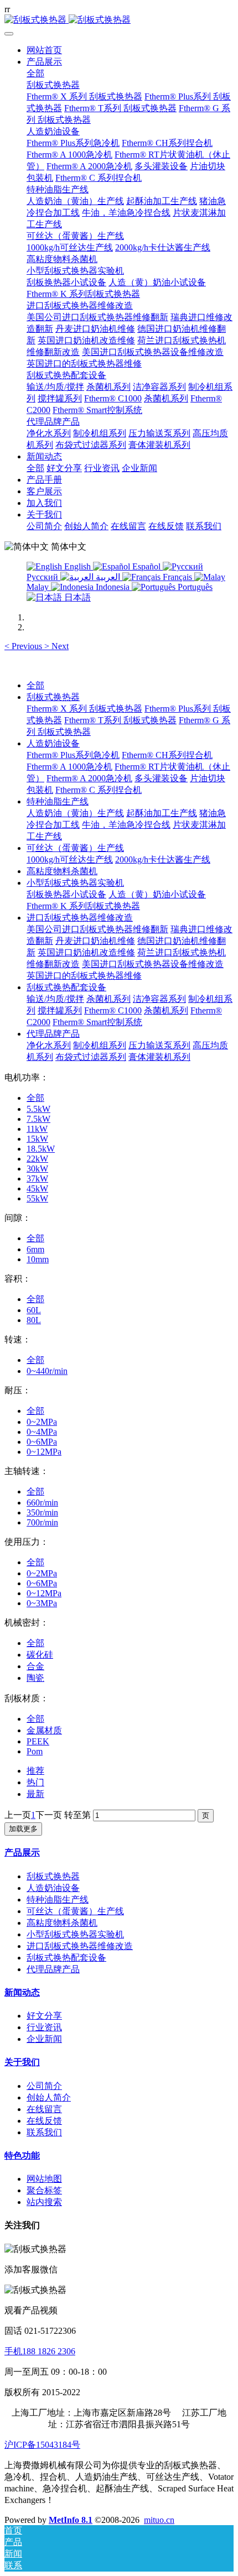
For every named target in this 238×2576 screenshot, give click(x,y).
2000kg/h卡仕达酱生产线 (163, 859)
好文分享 (44, 2016)
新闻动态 (22, 1992)
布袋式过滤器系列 (91, 1057)
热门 (35, 1782)
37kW (37, 1179)
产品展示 (22, 1853)
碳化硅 (40, 1655)
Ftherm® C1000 (113, 1010)
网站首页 (44, 50)
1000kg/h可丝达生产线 (70, 859)
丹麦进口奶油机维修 (95, 941)
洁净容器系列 (159, 999)
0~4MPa (42, 1432)
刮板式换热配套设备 (66, 987)
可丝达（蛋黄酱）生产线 (75, 848)
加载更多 (23, 1829)
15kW (37, 1139)
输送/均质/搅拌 (55, 999)
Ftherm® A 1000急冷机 (69, 767)
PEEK (38, 1741)
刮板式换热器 (53, 697)
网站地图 (44, 2179)
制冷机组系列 (100, 1045)
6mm (35, 1249)
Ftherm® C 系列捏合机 (99, 790)
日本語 (76, 597)
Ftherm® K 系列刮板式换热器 (83, 906)
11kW (37, 1129)
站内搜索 (44, 2202)
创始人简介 (49, 2097)
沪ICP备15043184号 (42, 2445)
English (77, 566)
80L (34, 1320)
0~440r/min (47, 1371)
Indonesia (113, 587)
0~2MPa (42, 1422)
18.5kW (41, 1149)
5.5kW (38, 1109)
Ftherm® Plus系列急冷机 (73, 755)
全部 (35, 73)
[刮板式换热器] (119, 20)
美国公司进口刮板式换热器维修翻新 (97, 929)
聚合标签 (44, 2190)
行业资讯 (44, 2027)
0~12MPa (44, 1452)
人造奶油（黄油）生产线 (75, 813)
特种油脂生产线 (58, 801)
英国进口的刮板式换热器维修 (84, 976)
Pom (35, 1751)
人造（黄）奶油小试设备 (157, 894)
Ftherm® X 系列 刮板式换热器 (84, 709)
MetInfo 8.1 (71, 2520)
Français (177, 577)
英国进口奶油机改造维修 (86, 952)
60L (34, 1310)
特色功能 (22, 2156)
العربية (108, 577)
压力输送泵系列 (159, 1045)
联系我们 (44, 2132)
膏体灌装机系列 (159, 1057)
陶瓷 (35, 1678)
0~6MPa (42, 1442)
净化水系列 (49, 1045)
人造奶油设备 (53, 743)
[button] (24, 646)
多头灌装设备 (161, 778)
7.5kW (38, 1119)
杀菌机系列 (108, 999)
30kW (37, 1169)
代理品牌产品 (53, 1034)
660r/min (42, 1503)
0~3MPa (42, 1603)
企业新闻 (44, 2039)
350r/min (42, 1512)
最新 (35, 1794)
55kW (37, 1198)
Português (194, 587)
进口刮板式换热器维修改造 (80, 918)
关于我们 (22, 2062)
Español (146, 566)
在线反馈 (44, 2121)
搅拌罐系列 (60, 1010)
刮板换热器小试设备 (66, 894)
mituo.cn (159, 2520)
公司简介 (44, 2086)
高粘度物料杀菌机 (62, 871)
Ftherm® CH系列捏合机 (167, 755)
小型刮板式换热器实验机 (75, 883)
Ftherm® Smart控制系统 (97, 1022)
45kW (37, 1188)
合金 (35, 1666)
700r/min (42, 1522)
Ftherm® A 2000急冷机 (89, 778)
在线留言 (44, 2109)
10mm (38, 1259)
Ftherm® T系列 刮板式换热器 (120, 720)
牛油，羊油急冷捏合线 (126, 825)
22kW (37, 1159)
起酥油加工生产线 (162, 813)
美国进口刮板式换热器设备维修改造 (153, 964)
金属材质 (44, 1730)
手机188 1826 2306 (40, 2351)
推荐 (35, 1771)
